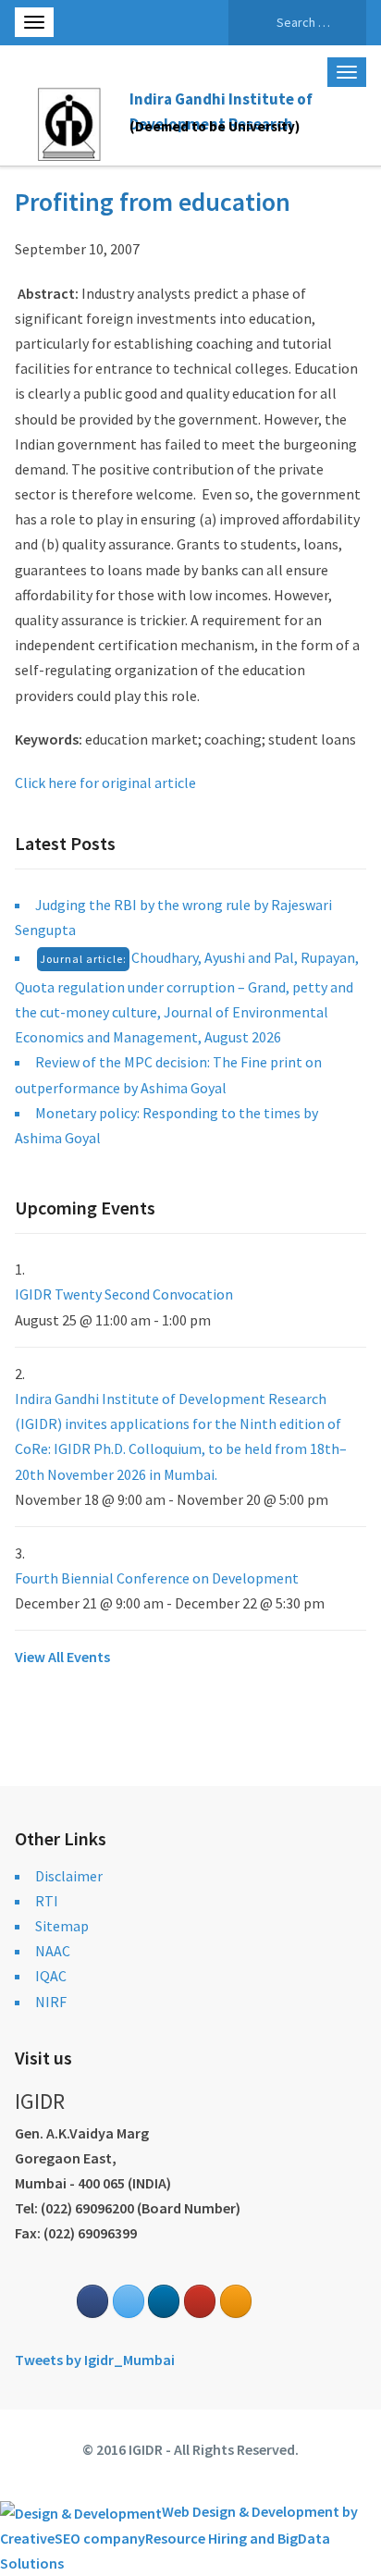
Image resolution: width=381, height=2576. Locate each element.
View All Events (62, 1657)
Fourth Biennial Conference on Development (157, 1578)
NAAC (53, 1951)
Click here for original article (105, 783)
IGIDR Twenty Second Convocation (124, 1294)
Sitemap (62, 1926)
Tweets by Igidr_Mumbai (95, 2360)
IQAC (51, 1976)
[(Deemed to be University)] (72, 121)
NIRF (51, 2002)
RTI (47, 1901)
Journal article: (83, 959)
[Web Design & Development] (81, 2511)
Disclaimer (69, 1876)
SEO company (100, 2538)
